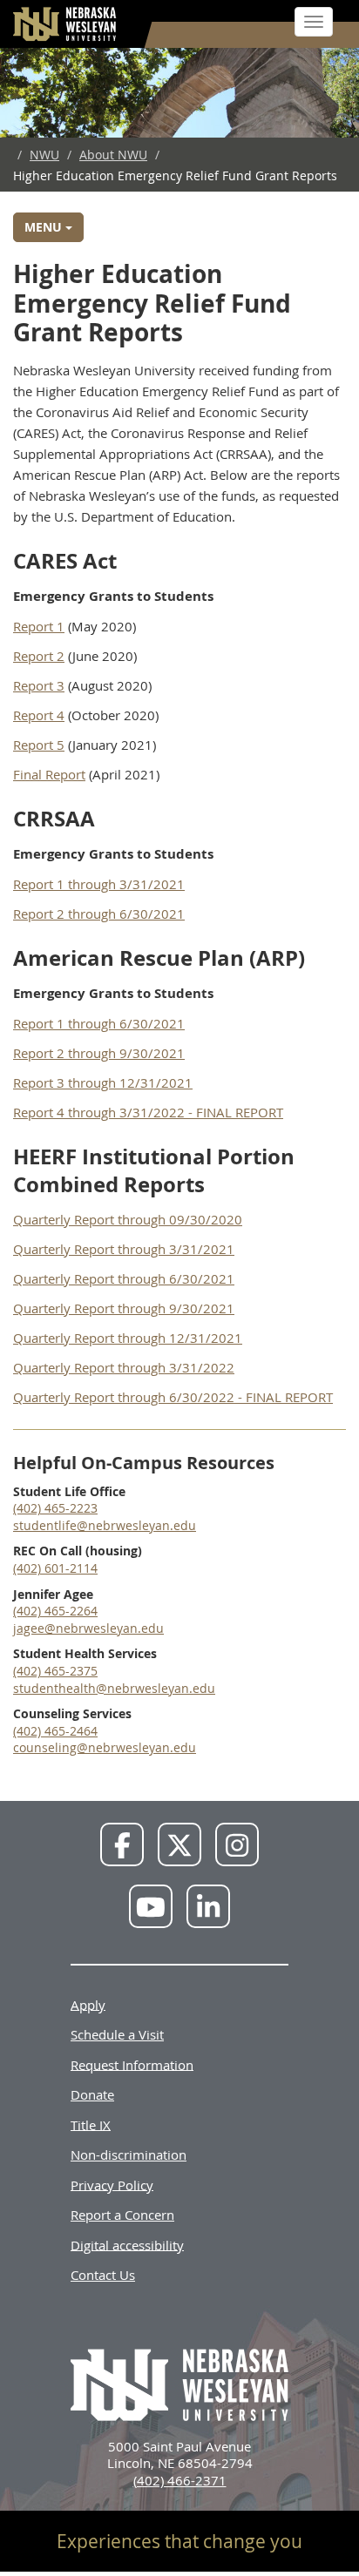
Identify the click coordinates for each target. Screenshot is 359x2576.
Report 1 (39, 626)
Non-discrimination (129, 2155)
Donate (92, 2094)
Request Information (132, 2064)
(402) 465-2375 (55, 1671)
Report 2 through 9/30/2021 (99, 1053)
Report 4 (39, 715)
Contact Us (103, 2275)
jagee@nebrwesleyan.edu (88, 1628)
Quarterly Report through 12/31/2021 (128, 1338)
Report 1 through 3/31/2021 (99, 884)
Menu (45, 227)
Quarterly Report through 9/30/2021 (124, 1308)
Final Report (49, 774)
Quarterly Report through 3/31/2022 (124, 1367)
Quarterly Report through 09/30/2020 (128, 1219)
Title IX (91, 2124)
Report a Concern (122, 2215)
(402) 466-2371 (180, 2480)
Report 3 (39, 685)
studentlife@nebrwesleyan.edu (105, 1525)
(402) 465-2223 (55, 1508)
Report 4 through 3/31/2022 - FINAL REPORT (148, 1112)
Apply (88, 2004)
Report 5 (39, 745)
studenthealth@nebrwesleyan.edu (114, 1688)
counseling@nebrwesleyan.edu (105, 1747)
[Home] (65, 24)
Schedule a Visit (117, 2034)
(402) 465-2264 (55, 1611)
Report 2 (39, 656)
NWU (44, 155)
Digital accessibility (127, 2244)
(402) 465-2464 (55, 1731)
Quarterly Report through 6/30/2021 (124, 1278)
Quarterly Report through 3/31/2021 (124, 1249)
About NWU (113, 155)
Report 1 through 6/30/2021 (99, 1023)
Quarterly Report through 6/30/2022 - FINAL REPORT (173, 1397)
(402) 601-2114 (55, 1568)
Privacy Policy (112, 2184)
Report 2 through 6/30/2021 (99, 914)
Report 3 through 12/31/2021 (103, 1082)
